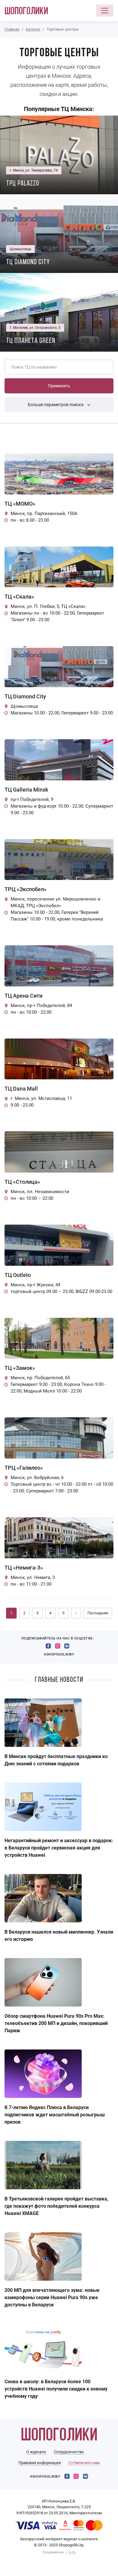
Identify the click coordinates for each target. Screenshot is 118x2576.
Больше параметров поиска (56, 405)
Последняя (98, 1613)
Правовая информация (40, 2463)
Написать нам (86, 2463)
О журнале (36, 2452)
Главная (12, 29)
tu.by (72, 2552)
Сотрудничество (69, 2452)
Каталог (33, 29)
